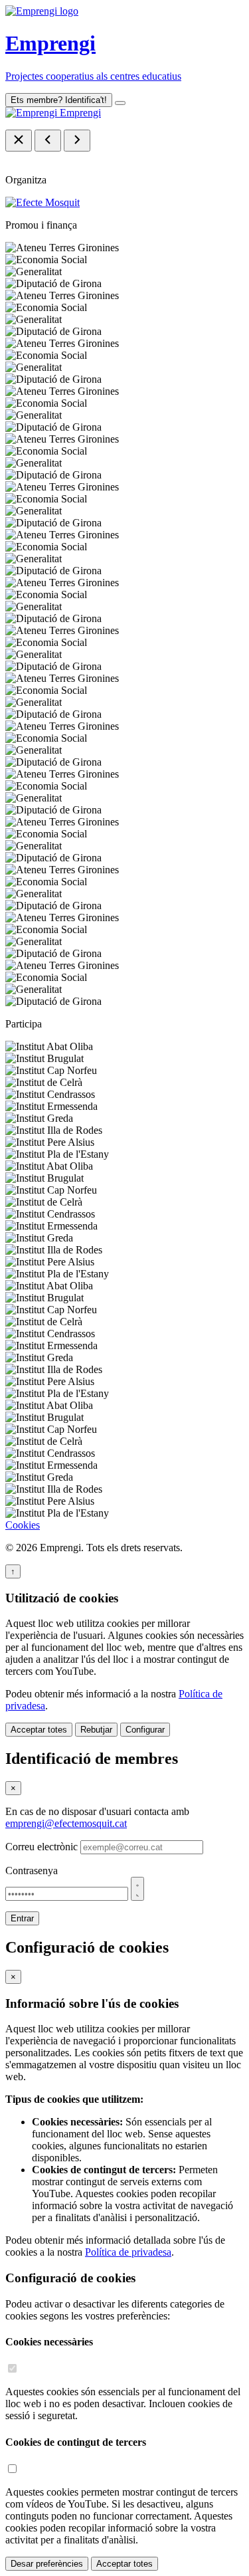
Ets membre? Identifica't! (59, 100)
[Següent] (77, 141)
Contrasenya (32, 1871)
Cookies (23, 1525)
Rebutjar (96, 1730)
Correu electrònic (41, 1847)
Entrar (22, 1918)
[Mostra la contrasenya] (137, 1889)
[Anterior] (48, 141)
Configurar (145, 1730)
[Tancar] (19, 141)
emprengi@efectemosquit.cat (66, 1823)
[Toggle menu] (120, 103)
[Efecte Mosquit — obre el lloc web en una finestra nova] (42, 202)
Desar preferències (47, 2564)
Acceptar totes (39, 1730)
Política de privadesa (128, 2252)
